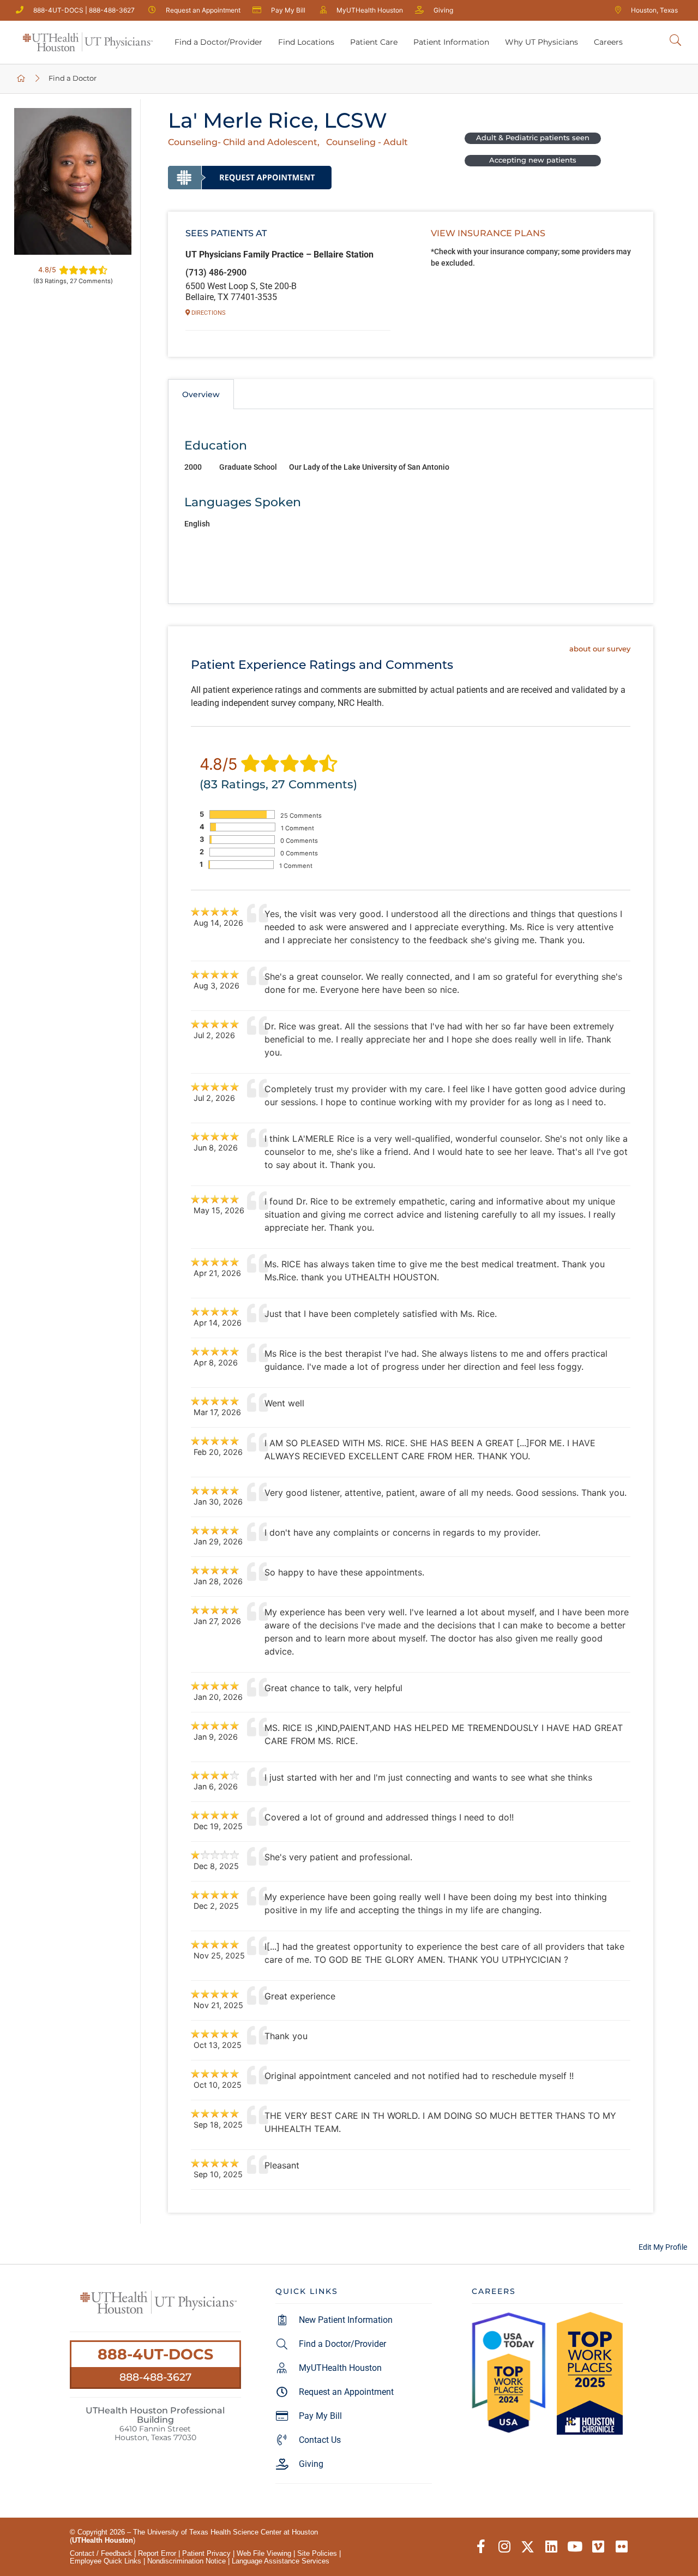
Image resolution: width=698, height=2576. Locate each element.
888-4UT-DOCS (155, 2354)
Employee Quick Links (106, 2561)
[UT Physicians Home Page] (22, 79)
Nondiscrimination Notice (186, 2561)
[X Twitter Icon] (528, 2547)
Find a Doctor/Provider (218, 42)
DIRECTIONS (208, 313)
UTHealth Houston (103, 2540)
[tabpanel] (411, 507)
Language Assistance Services (281, 2561)
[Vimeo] (598, 2547)
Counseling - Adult (367, 142)
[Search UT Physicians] (675, 41)
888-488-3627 (155, 2377)
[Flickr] (621, 2547)
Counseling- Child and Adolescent (243, 142)
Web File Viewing (264, 2553)
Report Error (157, 2553)
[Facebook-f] (481, 2547)
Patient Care (374, 42)
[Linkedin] (551, 2547)
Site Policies (317, 2553)
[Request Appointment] (250, 177)
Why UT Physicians (541, 42)
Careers (608, 42)
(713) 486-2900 (216, 272)
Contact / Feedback (101, 2553)
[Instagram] (504, 2547)
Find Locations (306, 42)
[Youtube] (574, 2547)
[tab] (201, 394)
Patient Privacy (206, 2553)
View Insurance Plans (488, 233)
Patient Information (451, 42)
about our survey (600, 649)
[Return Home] (88, 42)
